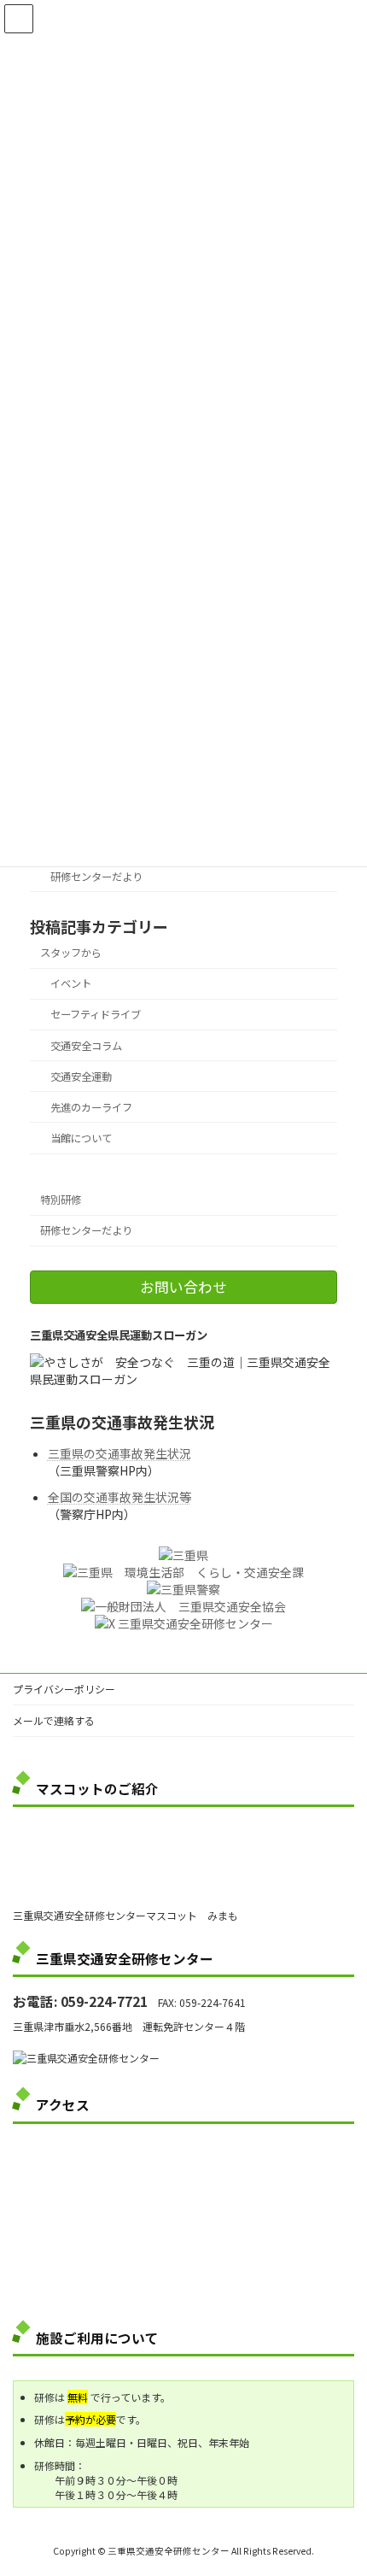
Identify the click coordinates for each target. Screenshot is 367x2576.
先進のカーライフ (91, 1107)
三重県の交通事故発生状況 (119, 1453)
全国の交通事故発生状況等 (119, 1497)
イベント (71, 983)
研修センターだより (96, 877)
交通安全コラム (86, 1045)
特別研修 (61, 1200)
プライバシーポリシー (64, 1689)
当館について (81, 1138)
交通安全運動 (81, 1077)
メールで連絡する (54, 1720)
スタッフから (71, 953)
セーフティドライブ (96, 1014)
